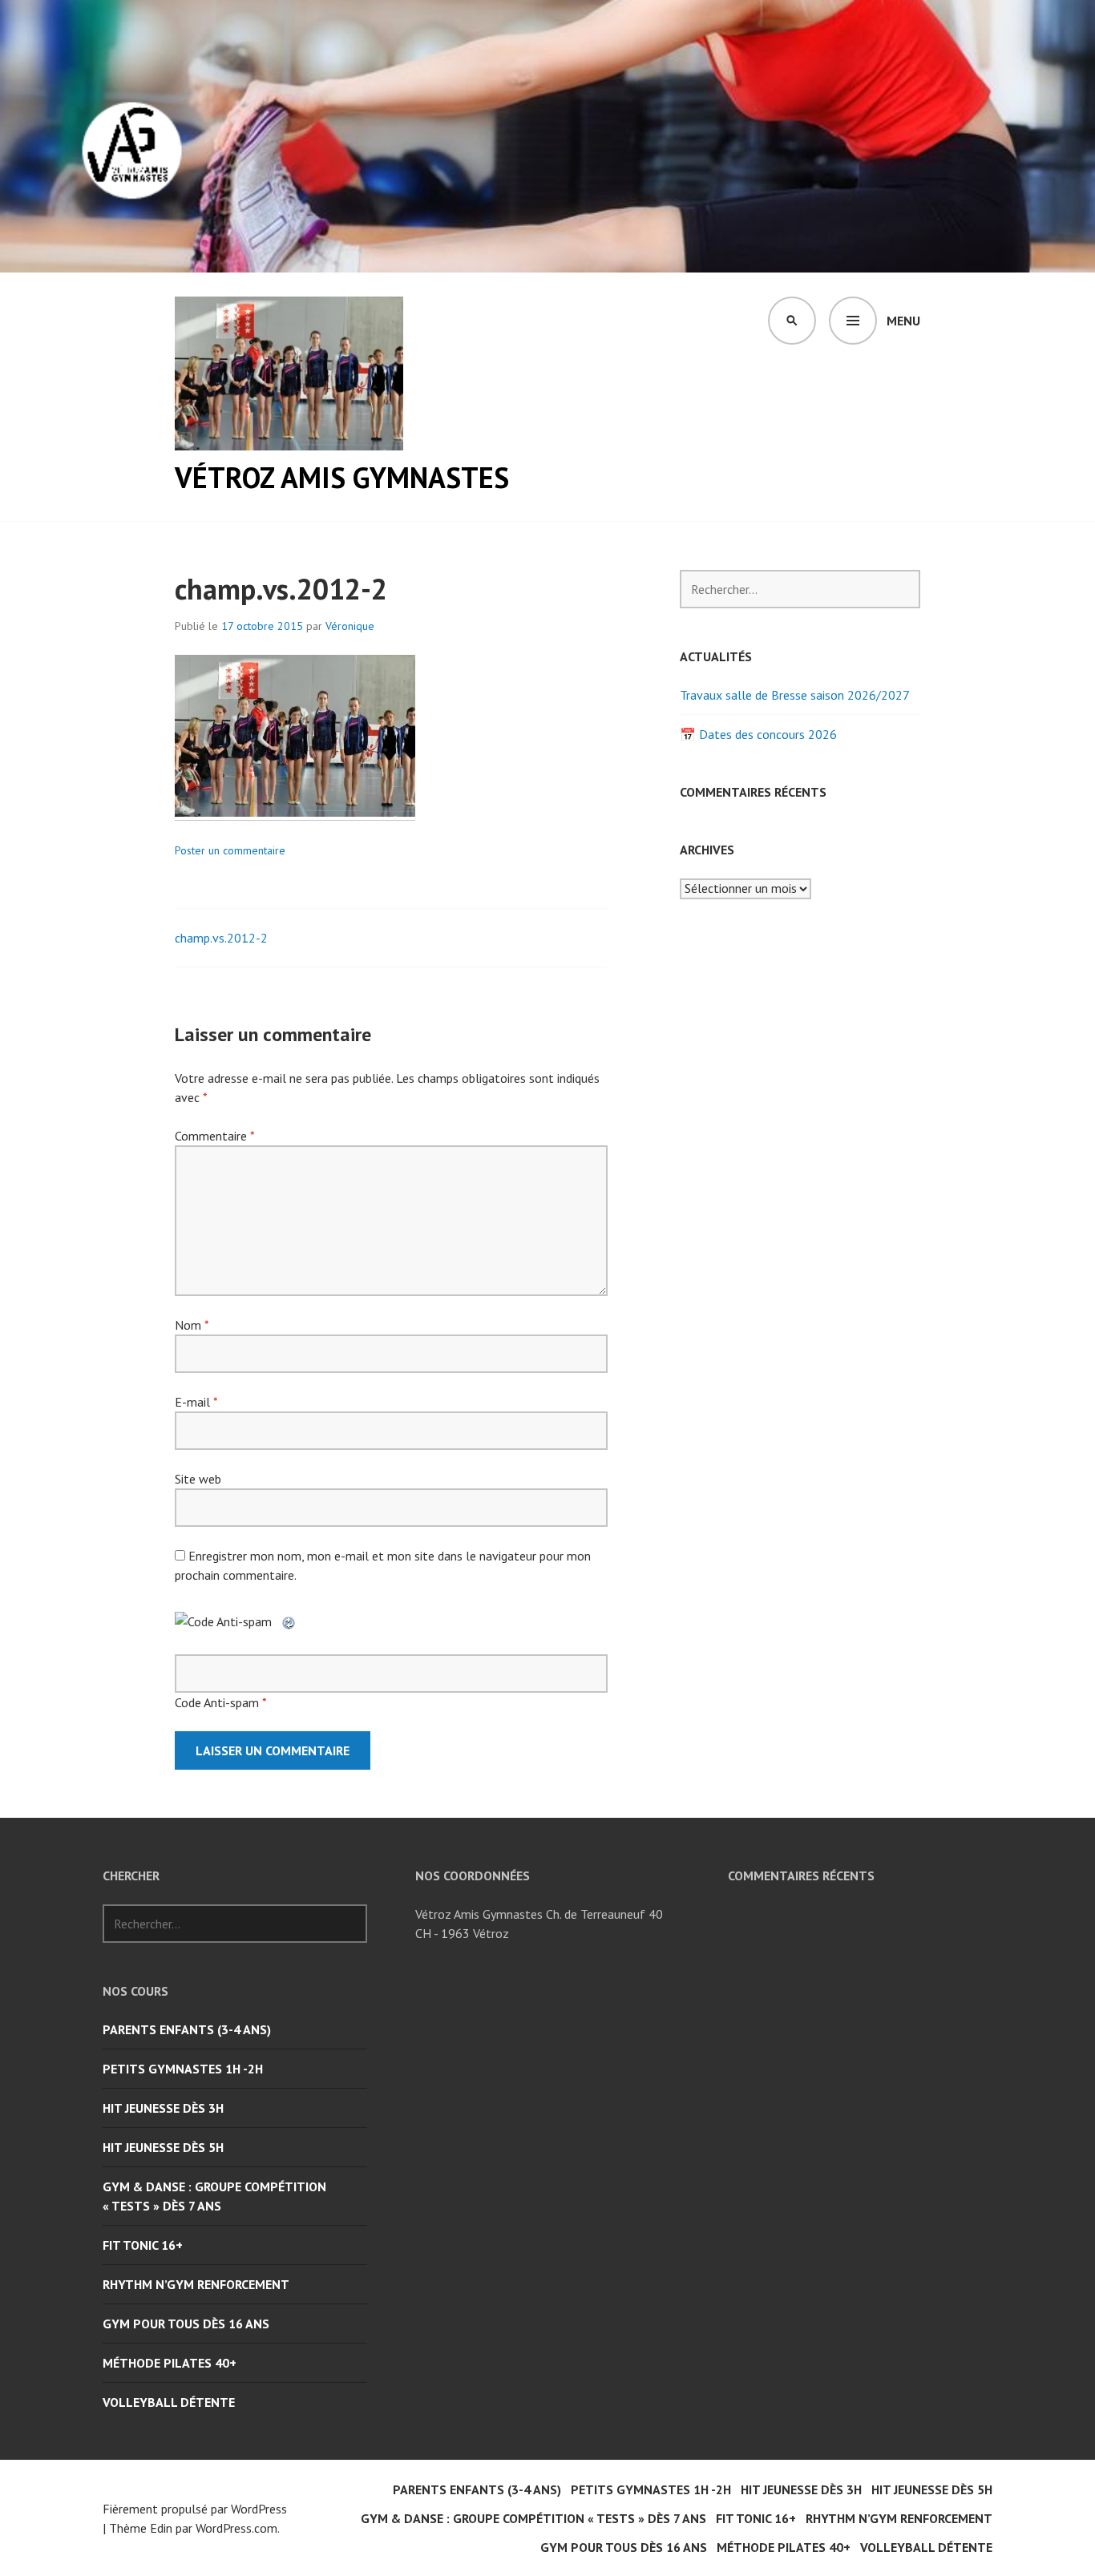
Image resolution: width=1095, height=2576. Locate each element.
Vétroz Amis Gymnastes (342, 477)
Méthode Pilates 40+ (170, 2363)
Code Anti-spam (217, 1702)
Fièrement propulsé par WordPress (195, 2509)
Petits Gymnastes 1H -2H (183, 2069)
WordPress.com (236, 2528)
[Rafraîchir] (289, 1621)
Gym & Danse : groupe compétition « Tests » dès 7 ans (214, 2196)
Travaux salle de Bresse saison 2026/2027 (795, 695)
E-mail (196, 1402)
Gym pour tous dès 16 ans (186, 2324)
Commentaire (214, 1136)
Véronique (350, 626)
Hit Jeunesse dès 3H (163, 2108)
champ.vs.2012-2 (221, 938)
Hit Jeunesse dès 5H (163, 2147)
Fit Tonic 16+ (143, 2245)
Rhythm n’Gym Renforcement (196, 2284)
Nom (192, 1325)
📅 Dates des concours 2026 (758, 734)
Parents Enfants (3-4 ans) (187, 2029)
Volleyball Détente (169, 2402)
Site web (198, 1479)
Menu (903, 321)
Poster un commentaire (230, 850)
